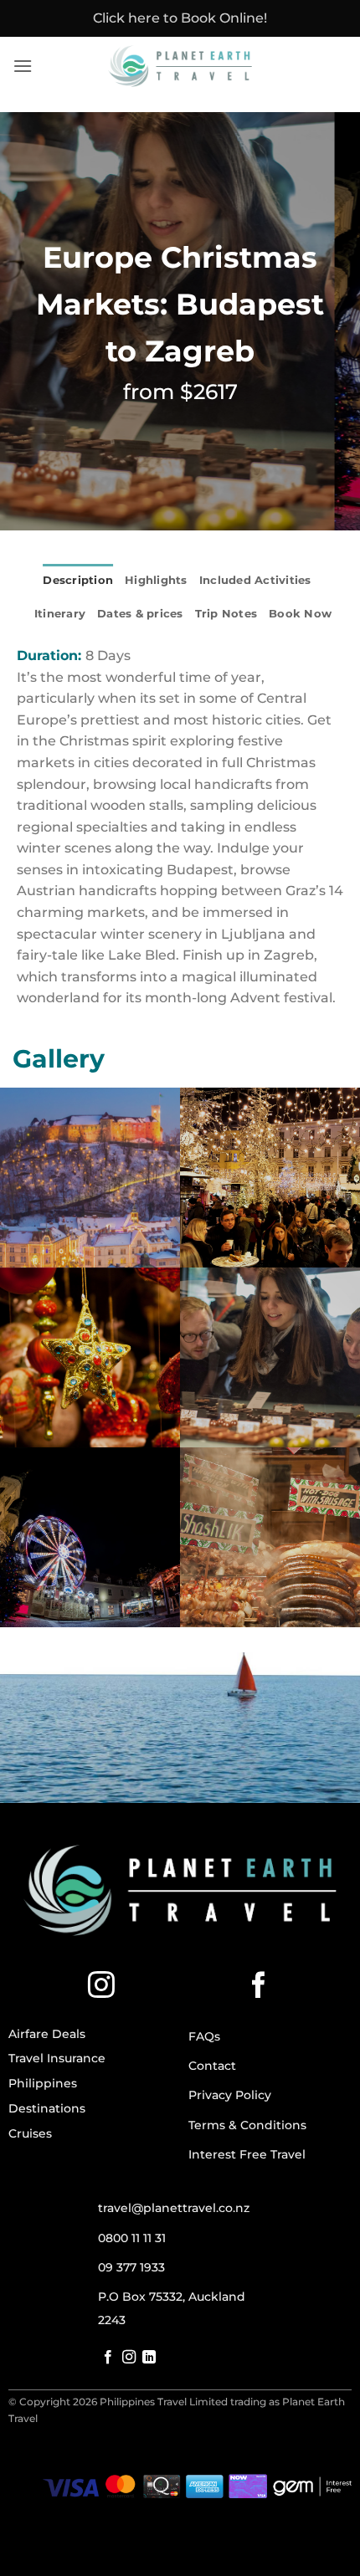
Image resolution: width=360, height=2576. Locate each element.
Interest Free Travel (247, 2154)
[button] (23, 66)
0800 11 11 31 (132, 2238)
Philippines (43, 2083)
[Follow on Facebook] (259, 1987)
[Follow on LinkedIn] (149, 2358)
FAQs (204, 2036)
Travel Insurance (57, 2058)
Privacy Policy (230, 2095)
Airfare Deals (47, 2034)
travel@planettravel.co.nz (174, 2208)
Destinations (47, 2108)
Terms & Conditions (247, 2125)
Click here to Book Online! (180, 18)
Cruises (30, 2133)
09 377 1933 (131, 2267)
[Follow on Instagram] (101, 1987)
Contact (212, 2066)
